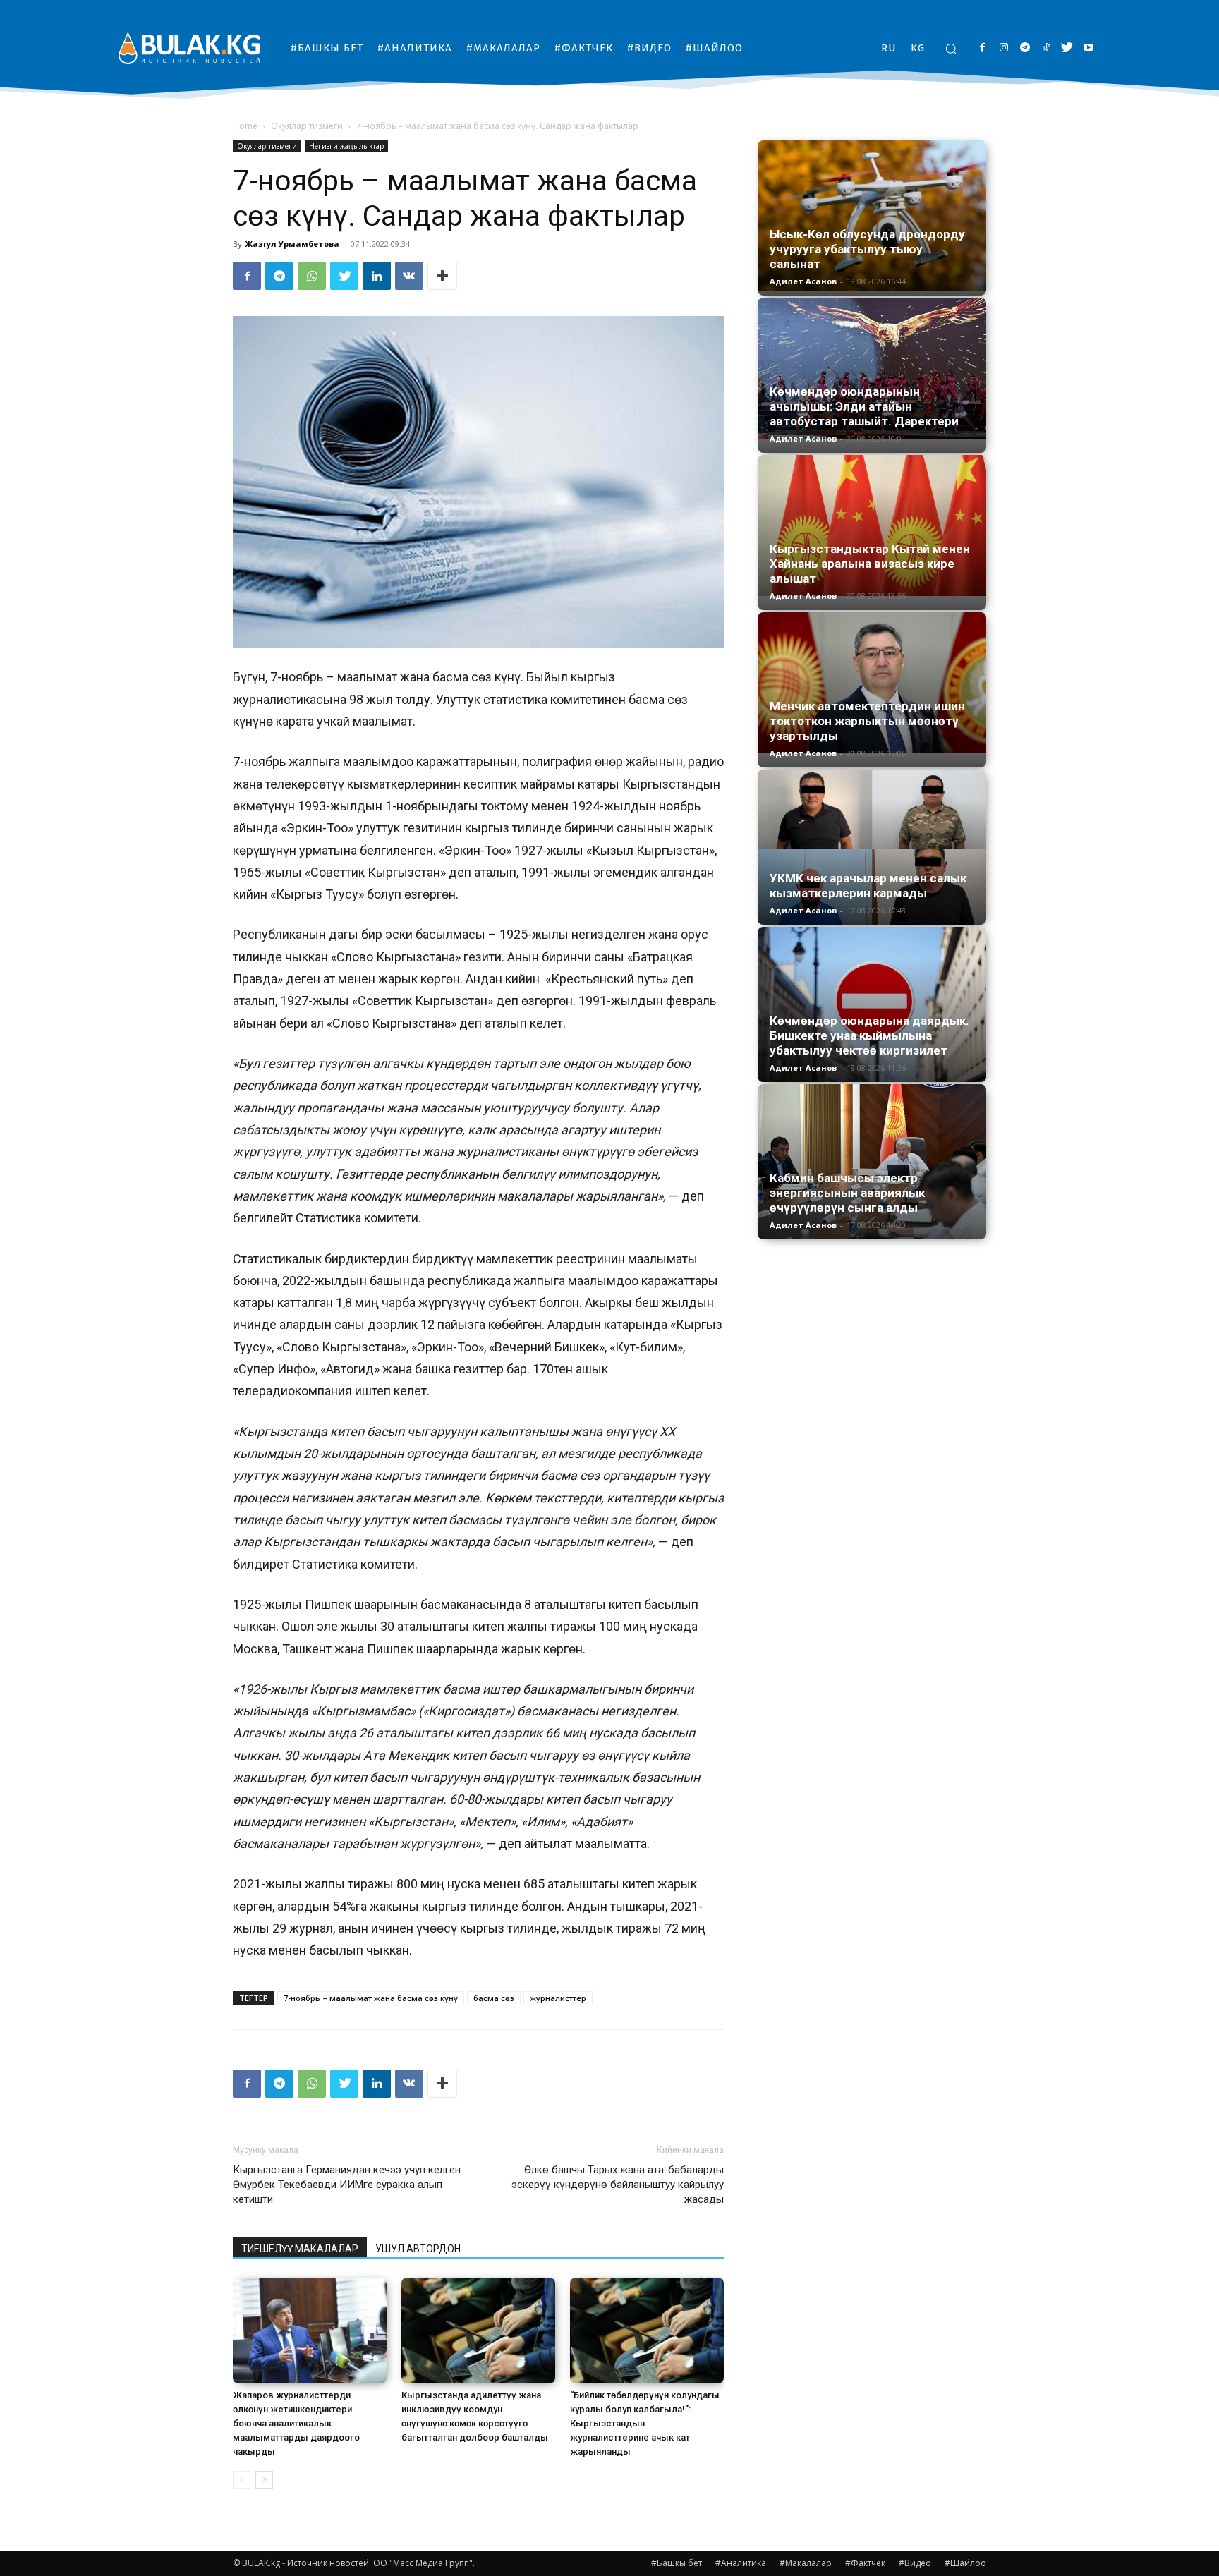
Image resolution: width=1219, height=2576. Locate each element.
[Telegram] (1025, 48)
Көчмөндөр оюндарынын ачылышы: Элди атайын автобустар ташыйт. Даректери (864, 406)
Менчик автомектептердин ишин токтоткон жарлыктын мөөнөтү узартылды (867, 721)
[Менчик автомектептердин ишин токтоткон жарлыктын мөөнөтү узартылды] (872, 683)
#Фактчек (865, 2563)
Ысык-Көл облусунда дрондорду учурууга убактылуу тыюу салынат (867, 249)
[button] (951, 49)
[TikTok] (1046, 48)
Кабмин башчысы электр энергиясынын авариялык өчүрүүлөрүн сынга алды (847, 1193)
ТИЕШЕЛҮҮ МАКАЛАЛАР (300, 2249)
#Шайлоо (965, 2563)
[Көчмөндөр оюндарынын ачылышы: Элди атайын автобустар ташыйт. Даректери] (872, 368)
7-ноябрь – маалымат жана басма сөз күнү (371, 1998)
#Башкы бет (677, 2563)
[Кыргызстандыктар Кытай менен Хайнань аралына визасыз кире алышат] (872, 525)
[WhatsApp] (312, 276)
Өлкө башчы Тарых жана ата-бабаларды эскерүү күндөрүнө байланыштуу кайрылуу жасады (618, 2185)
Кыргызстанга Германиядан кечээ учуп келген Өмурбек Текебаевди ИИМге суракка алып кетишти (347, 2185)
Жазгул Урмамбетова (292, 244)
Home (245, 126)
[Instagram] (1003, 48)
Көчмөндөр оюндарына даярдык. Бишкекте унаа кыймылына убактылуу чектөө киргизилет (869, 1035)
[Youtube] (1088, 48)
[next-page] (264, 2480)
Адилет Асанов (803, 281)
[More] (442, 276)
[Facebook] (982, 48)
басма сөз (494, 1998)
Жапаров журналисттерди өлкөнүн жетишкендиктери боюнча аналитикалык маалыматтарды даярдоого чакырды (296, 2423)
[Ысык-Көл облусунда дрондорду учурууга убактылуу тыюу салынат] (872, 215)
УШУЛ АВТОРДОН (418, 2249)
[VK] (409, 276)
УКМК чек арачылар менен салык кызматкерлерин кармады (868, 886)
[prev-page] (242, 2480)
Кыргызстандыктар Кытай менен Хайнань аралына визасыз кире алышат (870, 564)
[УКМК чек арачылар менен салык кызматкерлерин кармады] (872, 847)
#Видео (915, 2563)
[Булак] (189, 48)
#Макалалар (806, 2563)
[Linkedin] (377, 276)
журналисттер (558, 1998)
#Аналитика (741, 2563)
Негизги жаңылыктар (346, 146)
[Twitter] (1067, 48)
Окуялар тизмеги (307, 126)
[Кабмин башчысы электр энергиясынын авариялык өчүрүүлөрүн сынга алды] (872, 1162)
